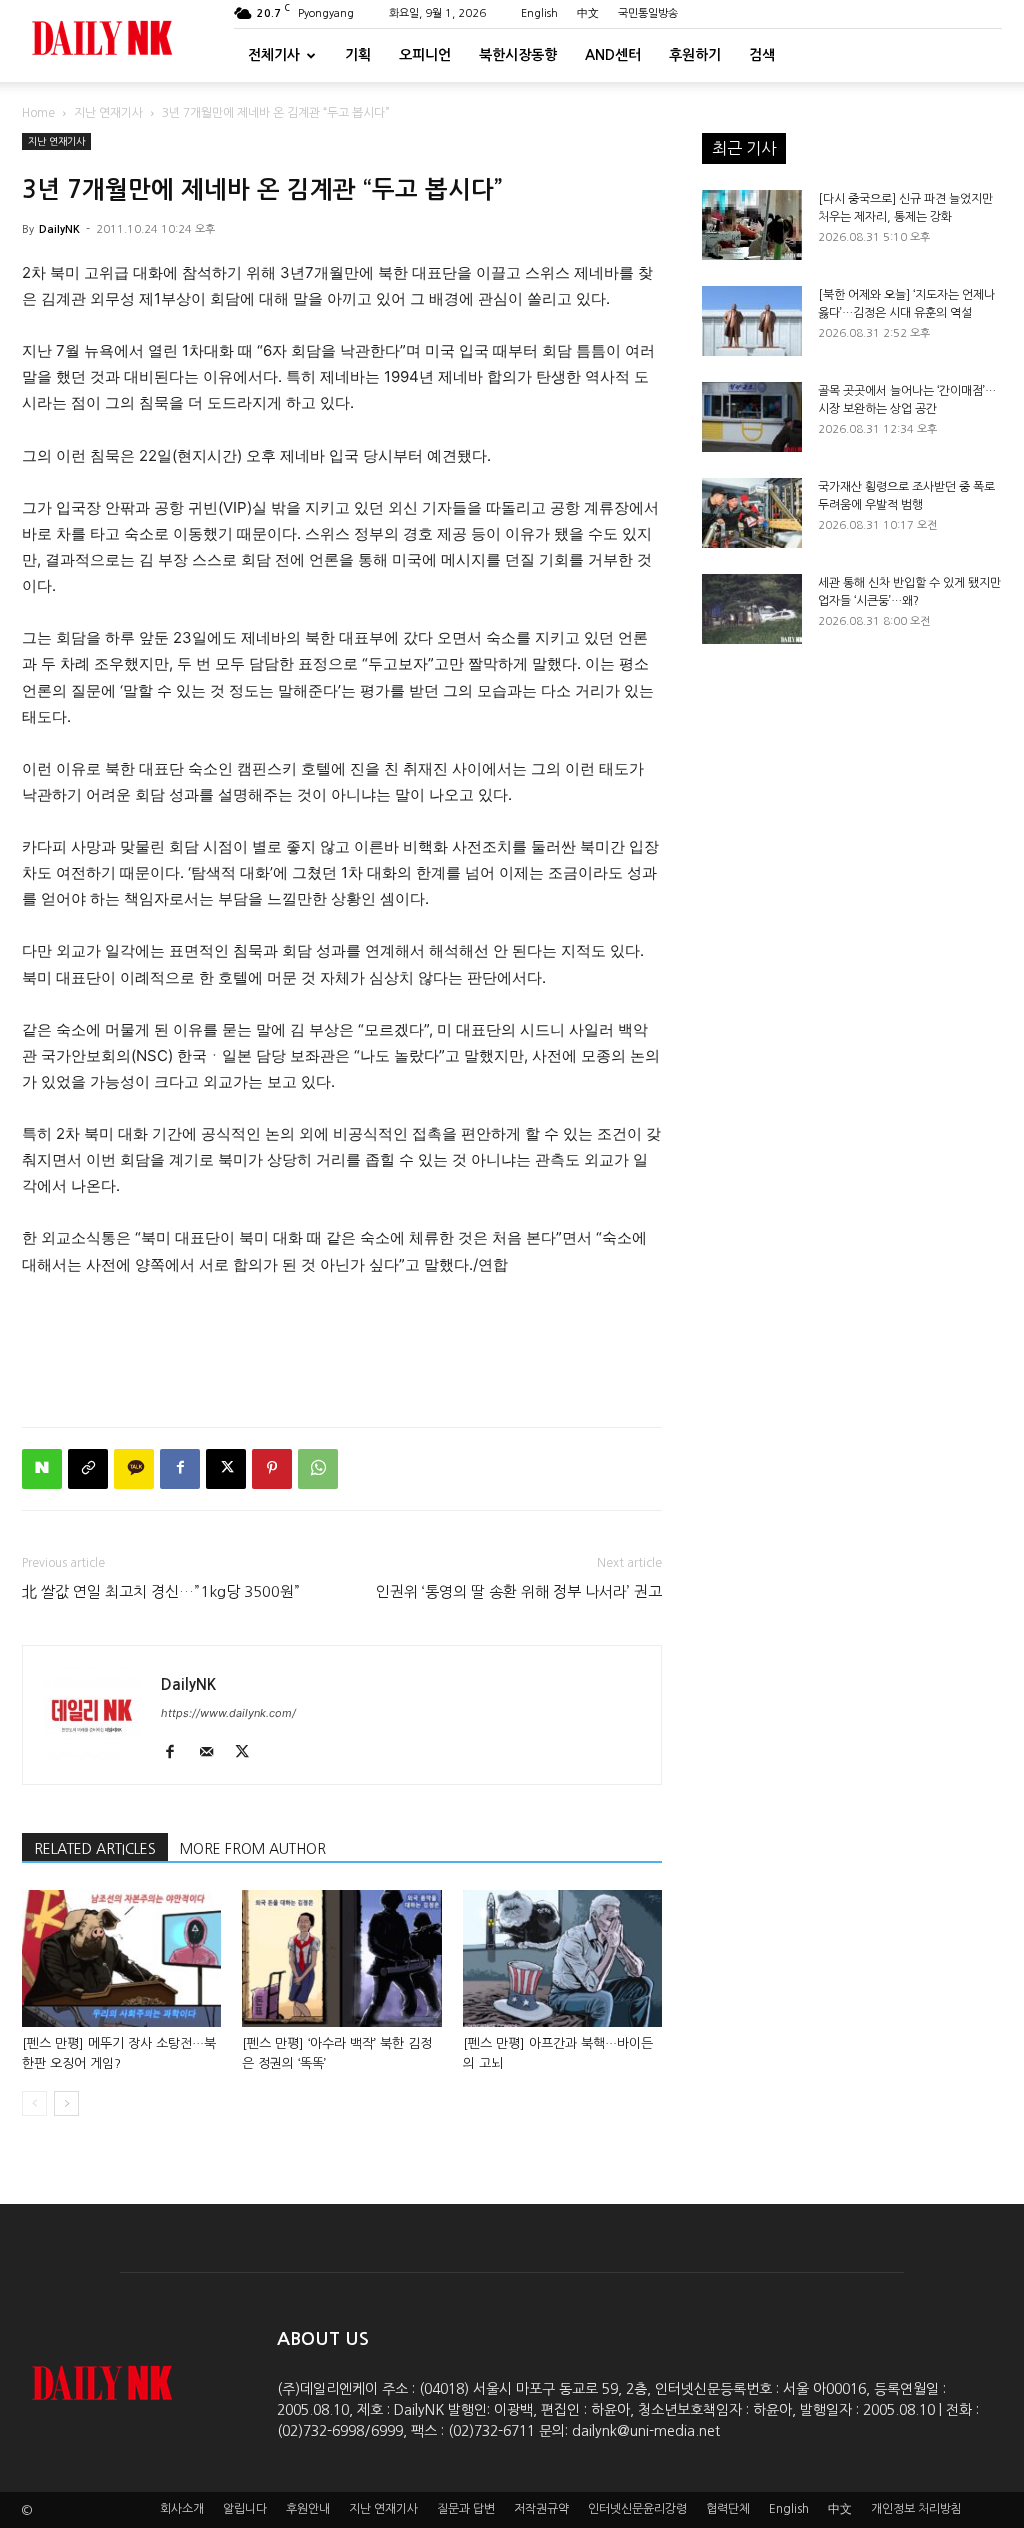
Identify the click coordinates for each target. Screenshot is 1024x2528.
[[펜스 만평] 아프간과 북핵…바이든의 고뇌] (562, 1958)
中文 (588, 13)
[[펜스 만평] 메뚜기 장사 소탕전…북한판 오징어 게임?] (121, 1958)
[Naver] (42, 1469)
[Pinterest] (272, 1469)
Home (38, 113)
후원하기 (695, 55)
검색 (762, 55)
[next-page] (66, 2103)
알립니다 (245, 2509)
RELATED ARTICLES (95, 1849)
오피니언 (425, 55)
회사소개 (182, 2509)
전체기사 (274, 55)
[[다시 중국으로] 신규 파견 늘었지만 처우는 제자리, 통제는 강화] (752, 225)
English (539, 13)
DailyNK (59, 229)
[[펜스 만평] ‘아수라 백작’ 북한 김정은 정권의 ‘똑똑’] (341, 1958)
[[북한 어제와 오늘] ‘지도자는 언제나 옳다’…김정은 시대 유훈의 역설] (752, 321)
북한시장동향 (518, 55)
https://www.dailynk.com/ (228, 1713)
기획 (358, 55)
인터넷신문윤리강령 (637, 2509)
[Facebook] (180, 1469)
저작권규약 (541, 2509)
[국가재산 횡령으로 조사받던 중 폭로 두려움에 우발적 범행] (752, 513)
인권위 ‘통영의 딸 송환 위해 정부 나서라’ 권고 (519, 1591)
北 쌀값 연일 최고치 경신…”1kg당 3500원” (161, 1591)
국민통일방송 (648, 13)
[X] (226, 1469)
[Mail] (213, 1753)
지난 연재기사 (108, 113)
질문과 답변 (466, 2509)
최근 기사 (744, 148)
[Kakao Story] (134, 1469)
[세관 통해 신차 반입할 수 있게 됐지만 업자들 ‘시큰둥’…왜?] (752, 609)
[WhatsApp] (318, 1469)
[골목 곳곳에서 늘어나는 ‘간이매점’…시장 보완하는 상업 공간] (752, 417)
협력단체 (728, 2509)
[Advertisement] (342, 1360)
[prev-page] (34, 2103)
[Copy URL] (88, 1469)
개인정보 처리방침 (916, 2509)
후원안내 (308, 2509)
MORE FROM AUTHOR (253, 1849)
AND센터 (613, 55)
